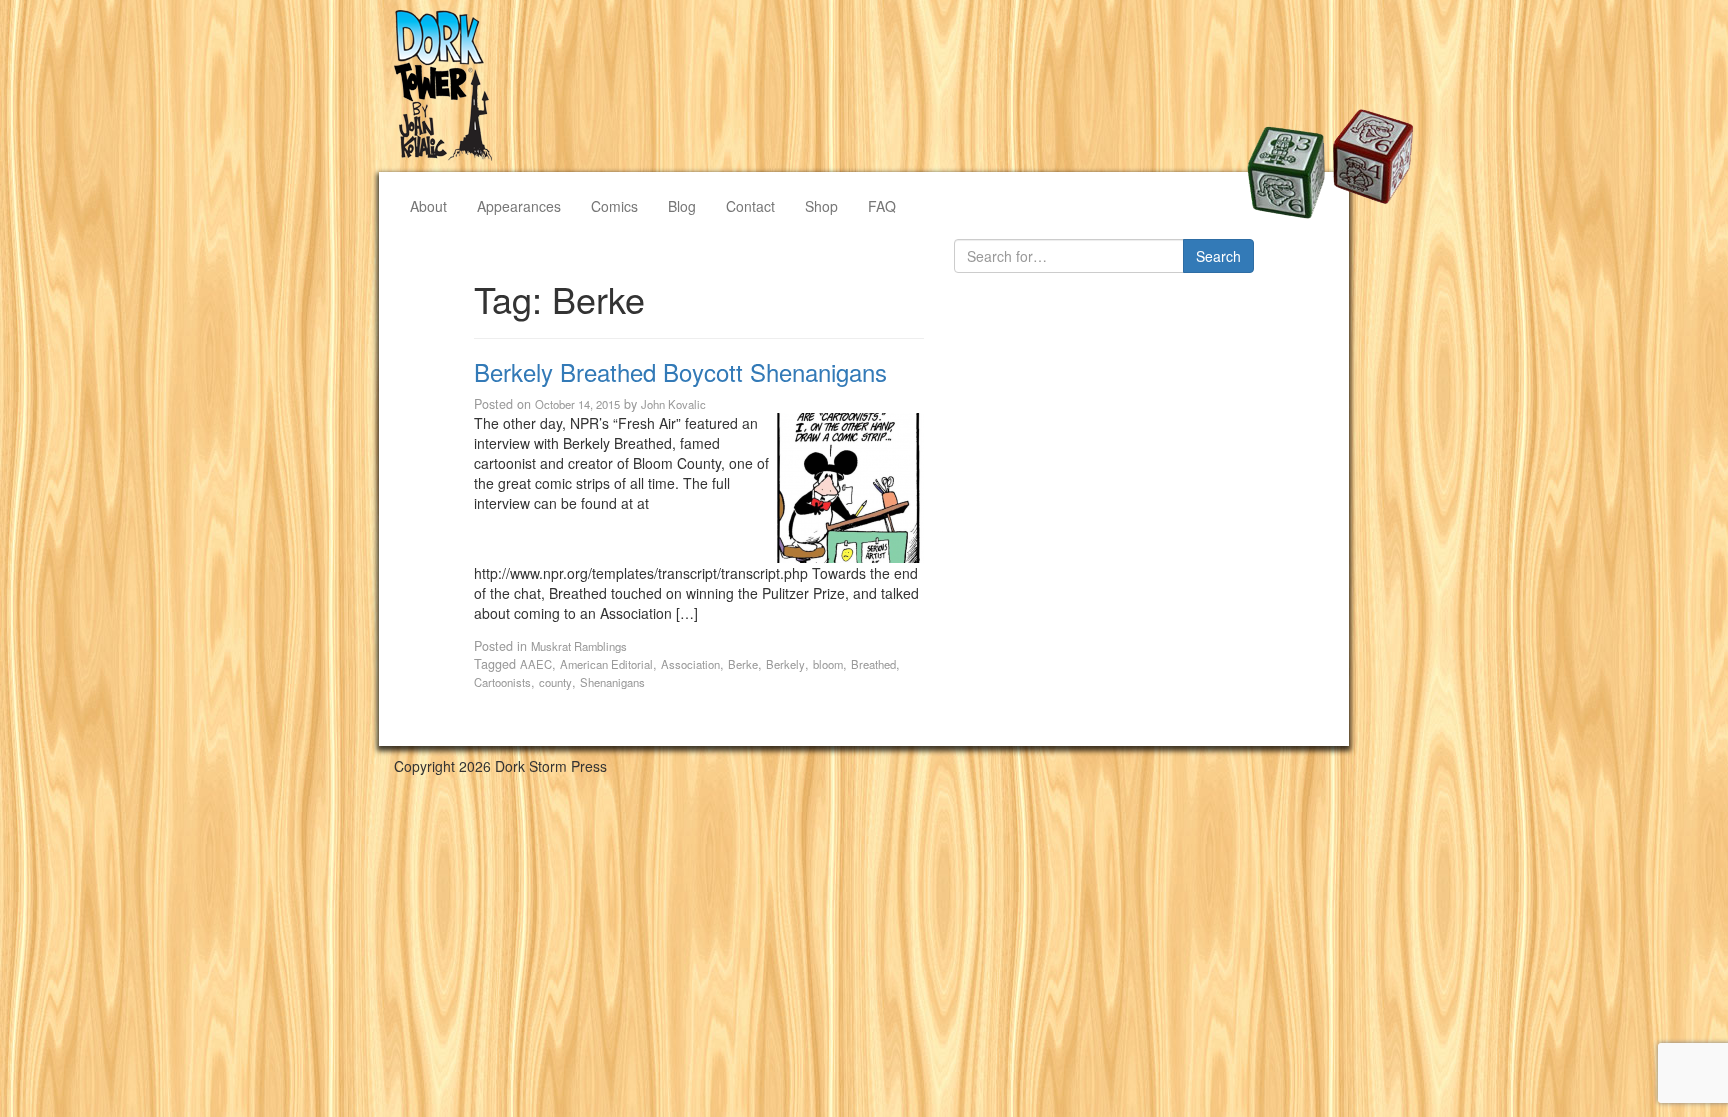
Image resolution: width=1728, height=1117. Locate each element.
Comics (614, 206)
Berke (743, 664)
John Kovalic (673, 404)
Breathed (873, 664)
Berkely (785, 664)
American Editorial (606, 664)
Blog (682, 206)
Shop (821, 206)
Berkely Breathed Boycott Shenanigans (680, 371)
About (428, 206)
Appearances (519, 206)
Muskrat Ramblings (579, 646)
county (555, 682)
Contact (750, 206)
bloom (828, 664)
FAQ (882, 206)
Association (690, 664)
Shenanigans (612, 682)
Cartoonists (502, 682)
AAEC (536, 664)
